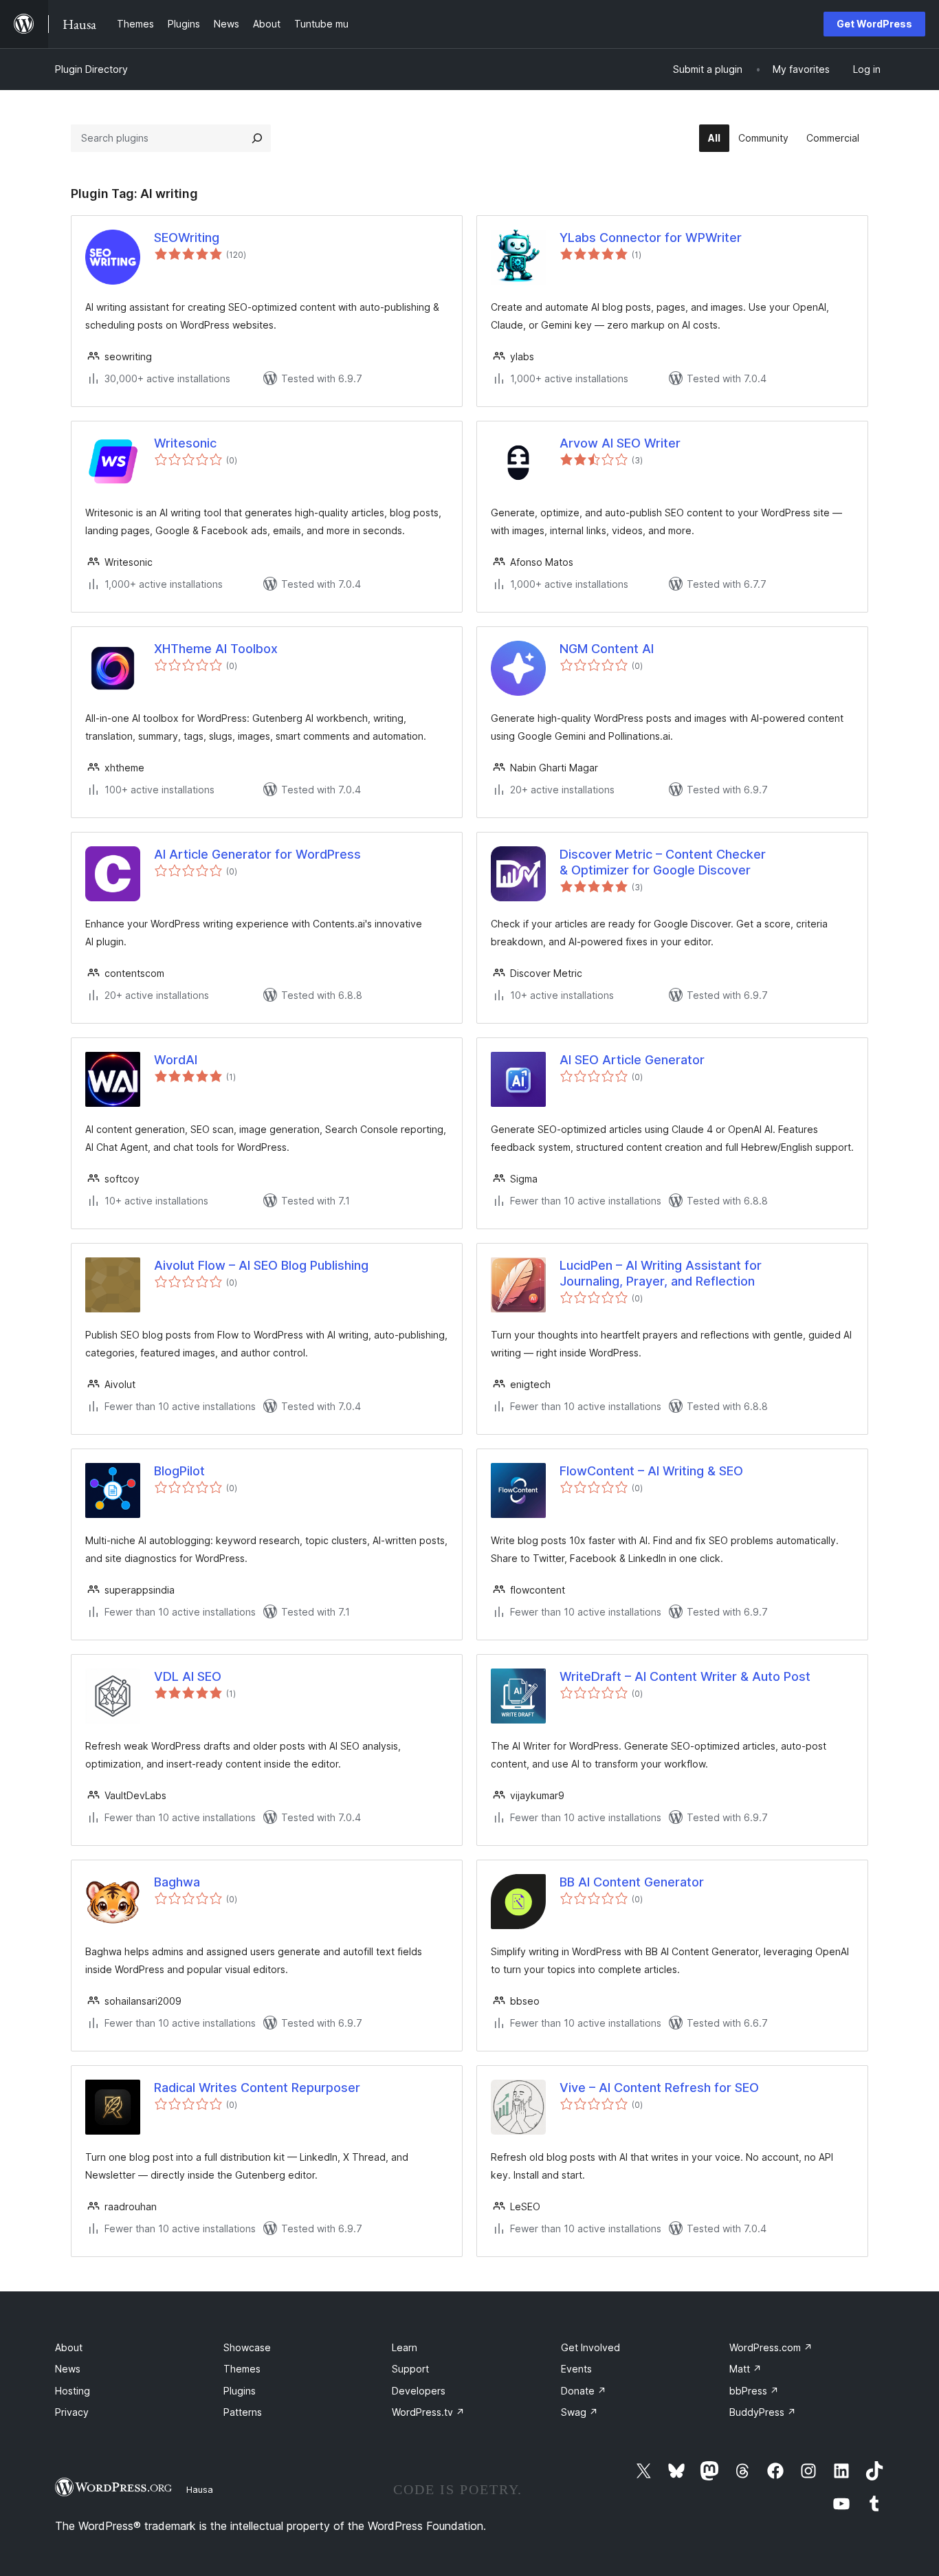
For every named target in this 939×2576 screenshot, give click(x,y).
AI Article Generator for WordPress (257, 854)
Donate (584, 2391)
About (69, 2347)
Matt (745, 2369)
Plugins (240, 2391)
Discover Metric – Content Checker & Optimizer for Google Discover (663, 862)
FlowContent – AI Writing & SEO (651, 1471)
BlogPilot (179, 1471)
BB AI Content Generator (632, 1882)
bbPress (754, 2391)
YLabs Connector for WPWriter (651, 238)
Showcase (247, 2347)
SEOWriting (187, 238)
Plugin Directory (91, 69)
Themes (242, 2369)
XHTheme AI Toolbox (216, 649)
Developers (419, 2391)
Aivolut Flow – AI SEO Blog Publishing (261, 1265)
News (68, 2369)
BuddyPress (763, 2412)
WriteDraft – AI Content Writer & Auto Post (685, 1676)
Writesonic (185, 443)
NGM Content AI (607, 649)
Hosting (73, 2391)
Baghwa (177, 1882)
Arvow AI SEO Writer (620, 443)
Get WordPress (874, 24)
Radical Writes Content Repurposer (257, 2088)
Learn (405, 2347)
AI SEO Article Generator (632, 1060)
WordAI (176, 1060)
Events (576, 2369)
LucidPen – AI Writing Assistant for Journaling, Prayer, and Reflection (661, 1273)
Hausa (200, 2489)
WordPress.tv (428, 2412)
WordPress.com (771, 2347)
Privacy (72, 2412)
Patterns (243, 2412)
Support (410, 2369)
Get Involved (590, 2347)
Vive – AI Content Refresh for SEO (659, 2088)
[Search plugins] (257, 138)
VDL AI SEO (188, 1676)
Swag (579, 2412)
